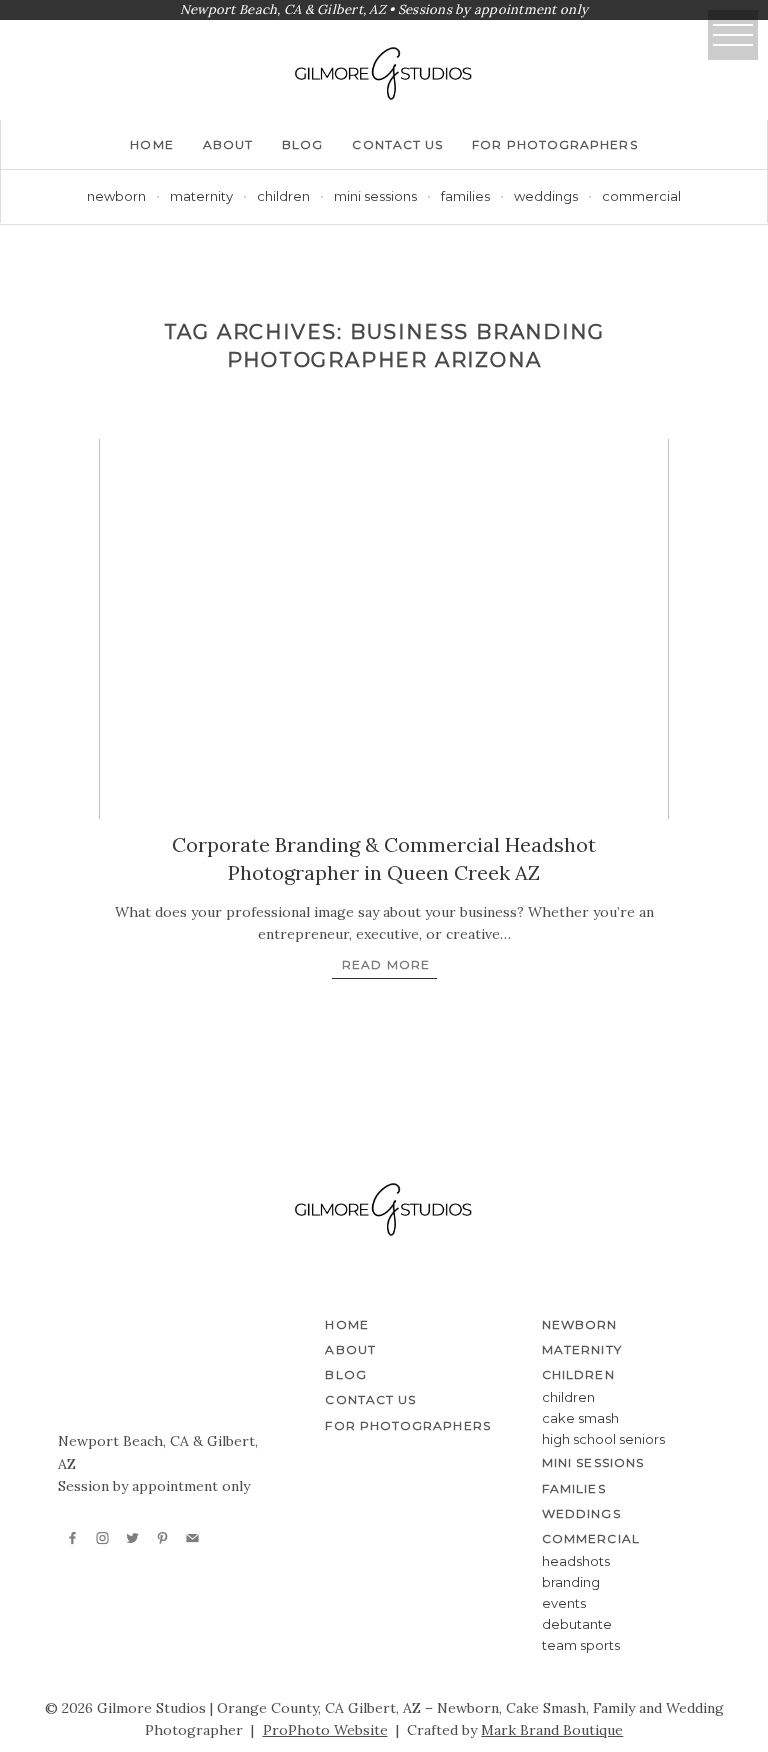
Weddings (546, 196)
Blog (302, 144)
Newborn (116, 196)
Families (465, 196)
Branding (571, 1582)
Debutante (577, 1624)
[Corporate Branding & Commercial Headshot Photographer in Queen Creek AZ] (383, 629)
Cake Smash (580, 1418)
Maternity (201, 196)
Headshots (576, 1561)
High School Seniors (603, 1439)
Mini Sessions (375, 196)
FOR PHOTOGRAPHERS (554, 144)
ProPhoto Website (325, 1730)
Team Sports (581, 1645)
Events (564, 1603)
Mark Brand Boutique (552, 1730)
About (228, 144)
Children (568, 1397)
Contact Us (397, 144)
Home (151, 144)
